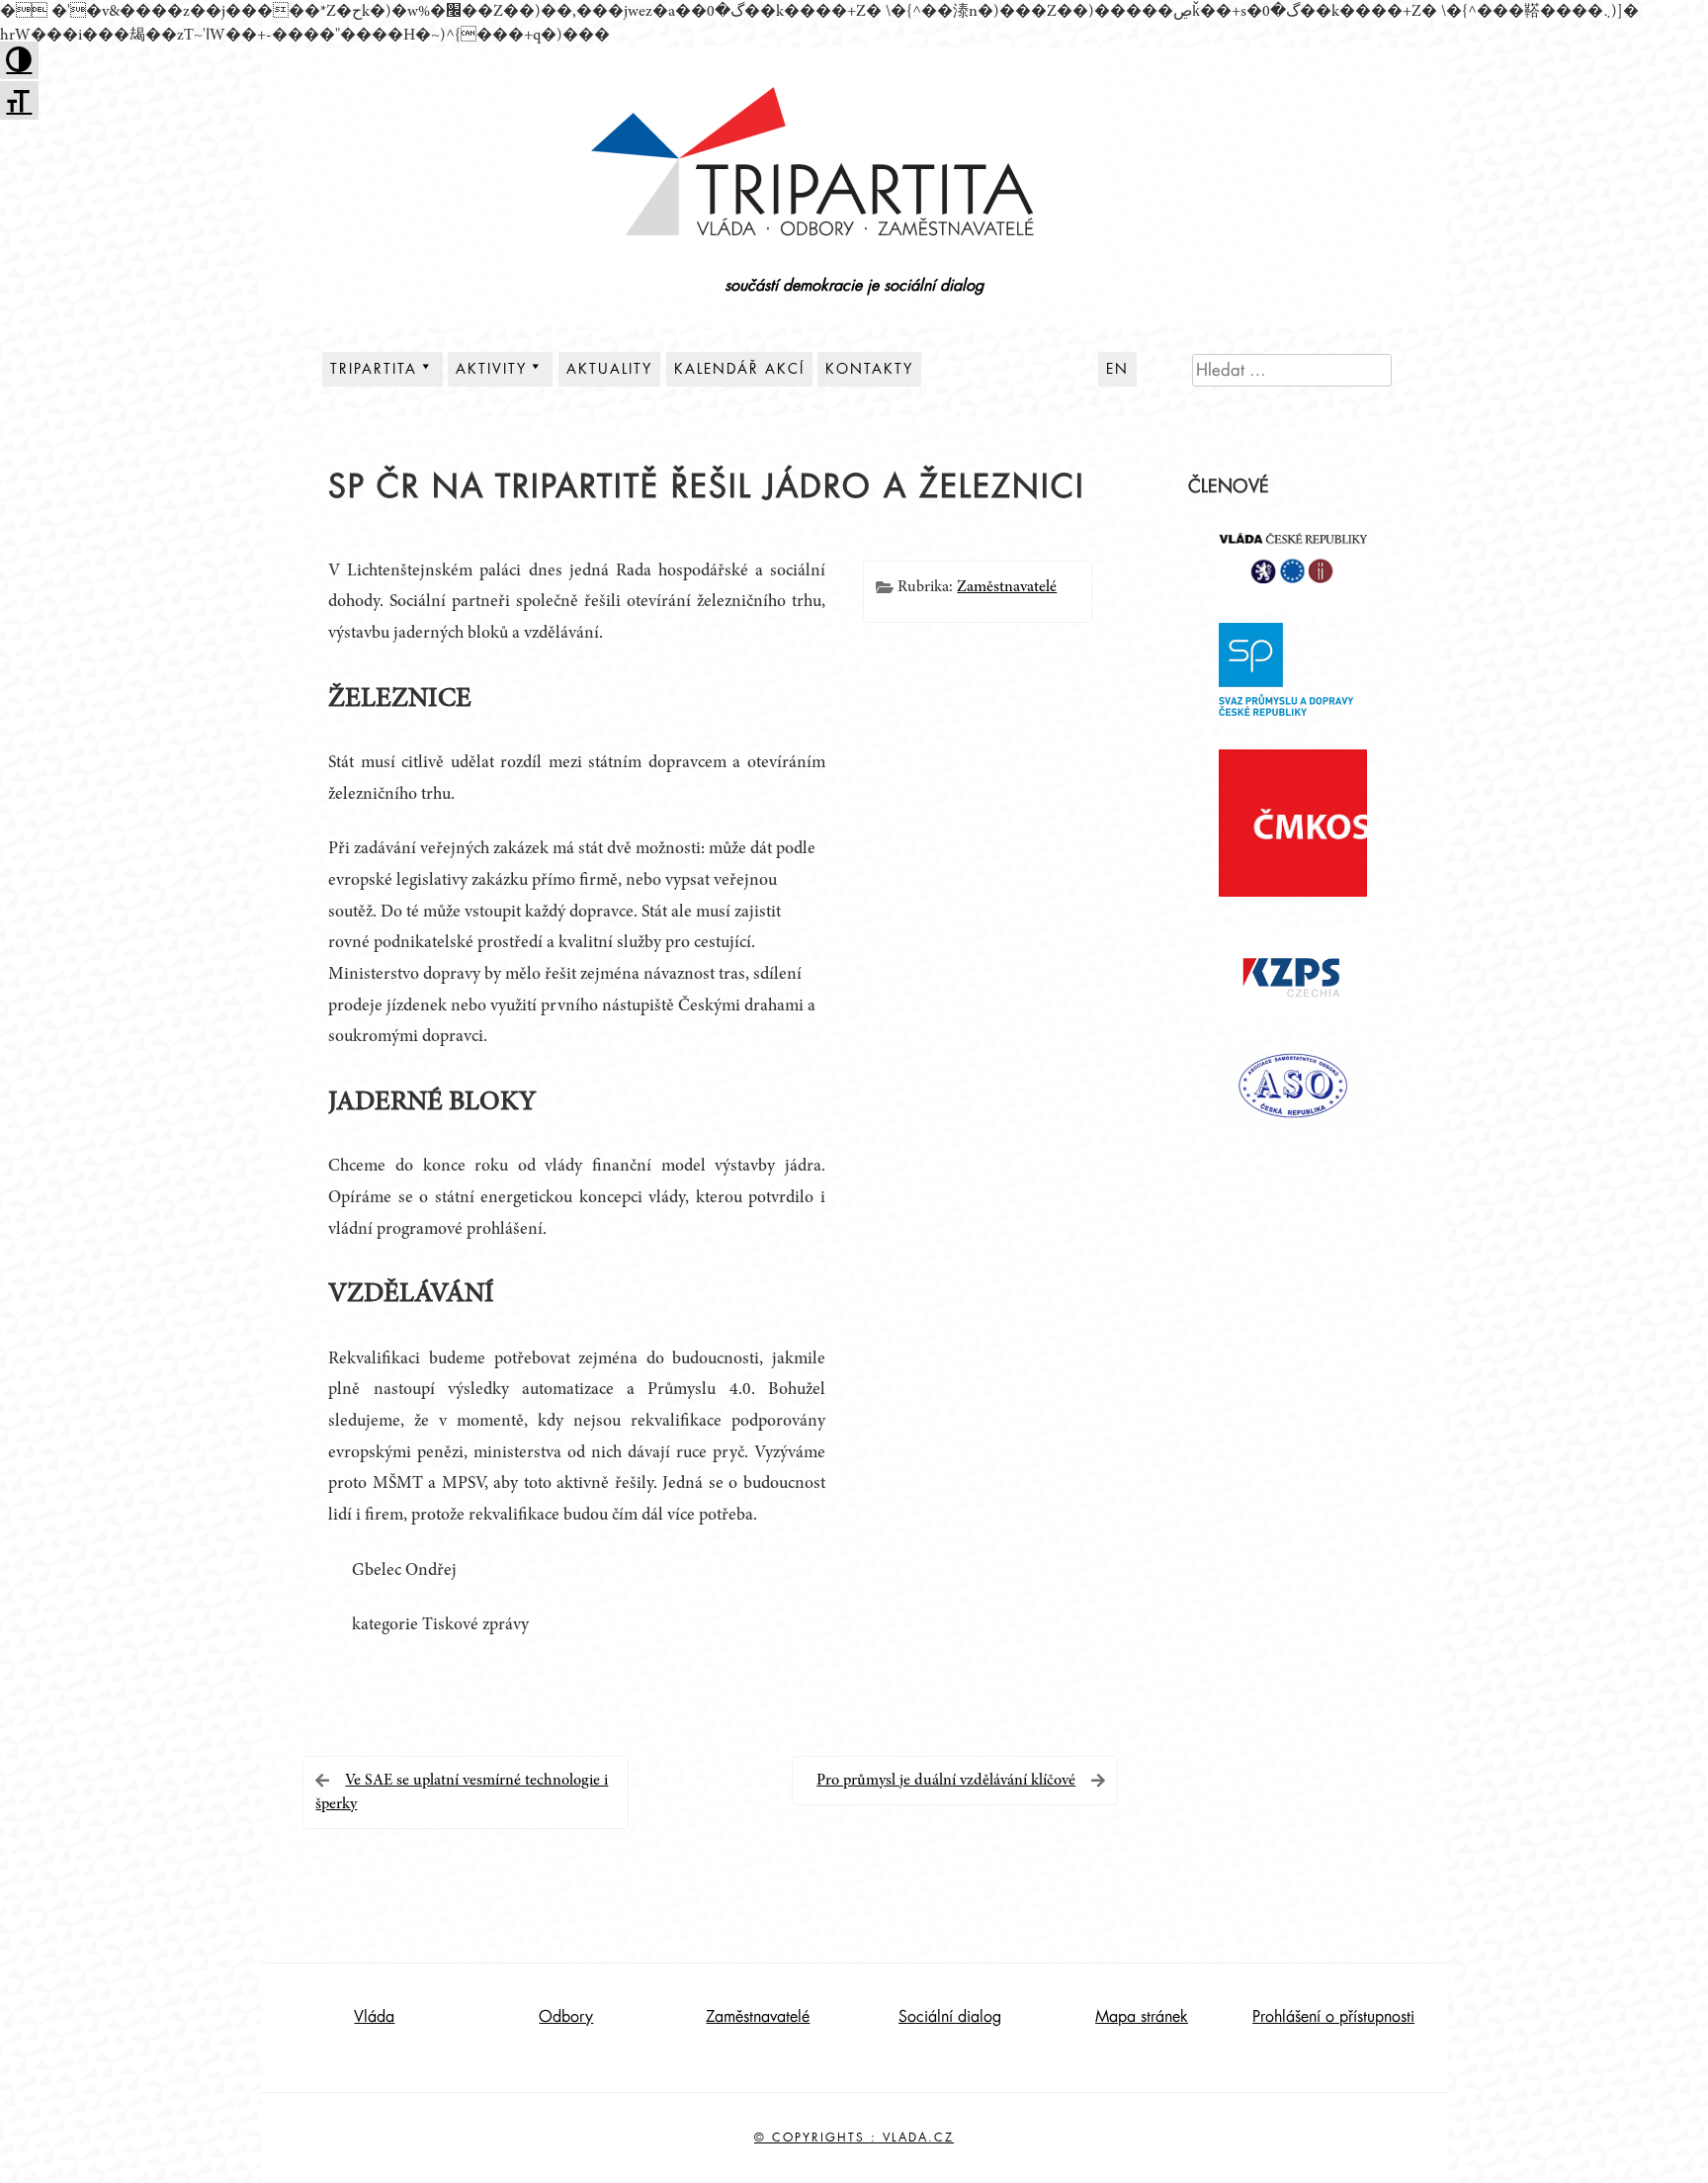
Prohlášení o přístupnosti (1333, 2017)
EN (1117, 369)
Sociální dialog (950, 2017)
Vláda (374, 2017)
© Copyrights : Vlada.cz (854, 2138)
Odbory (566, 2017)
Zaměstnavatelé (1007, 587)
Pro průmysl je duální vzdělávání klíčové (946, 1781)
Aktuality (609, 369)
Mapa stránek (1142, 2017)
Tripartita (374, 369)
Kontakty (869, 369)
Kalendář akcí (739, 369)
